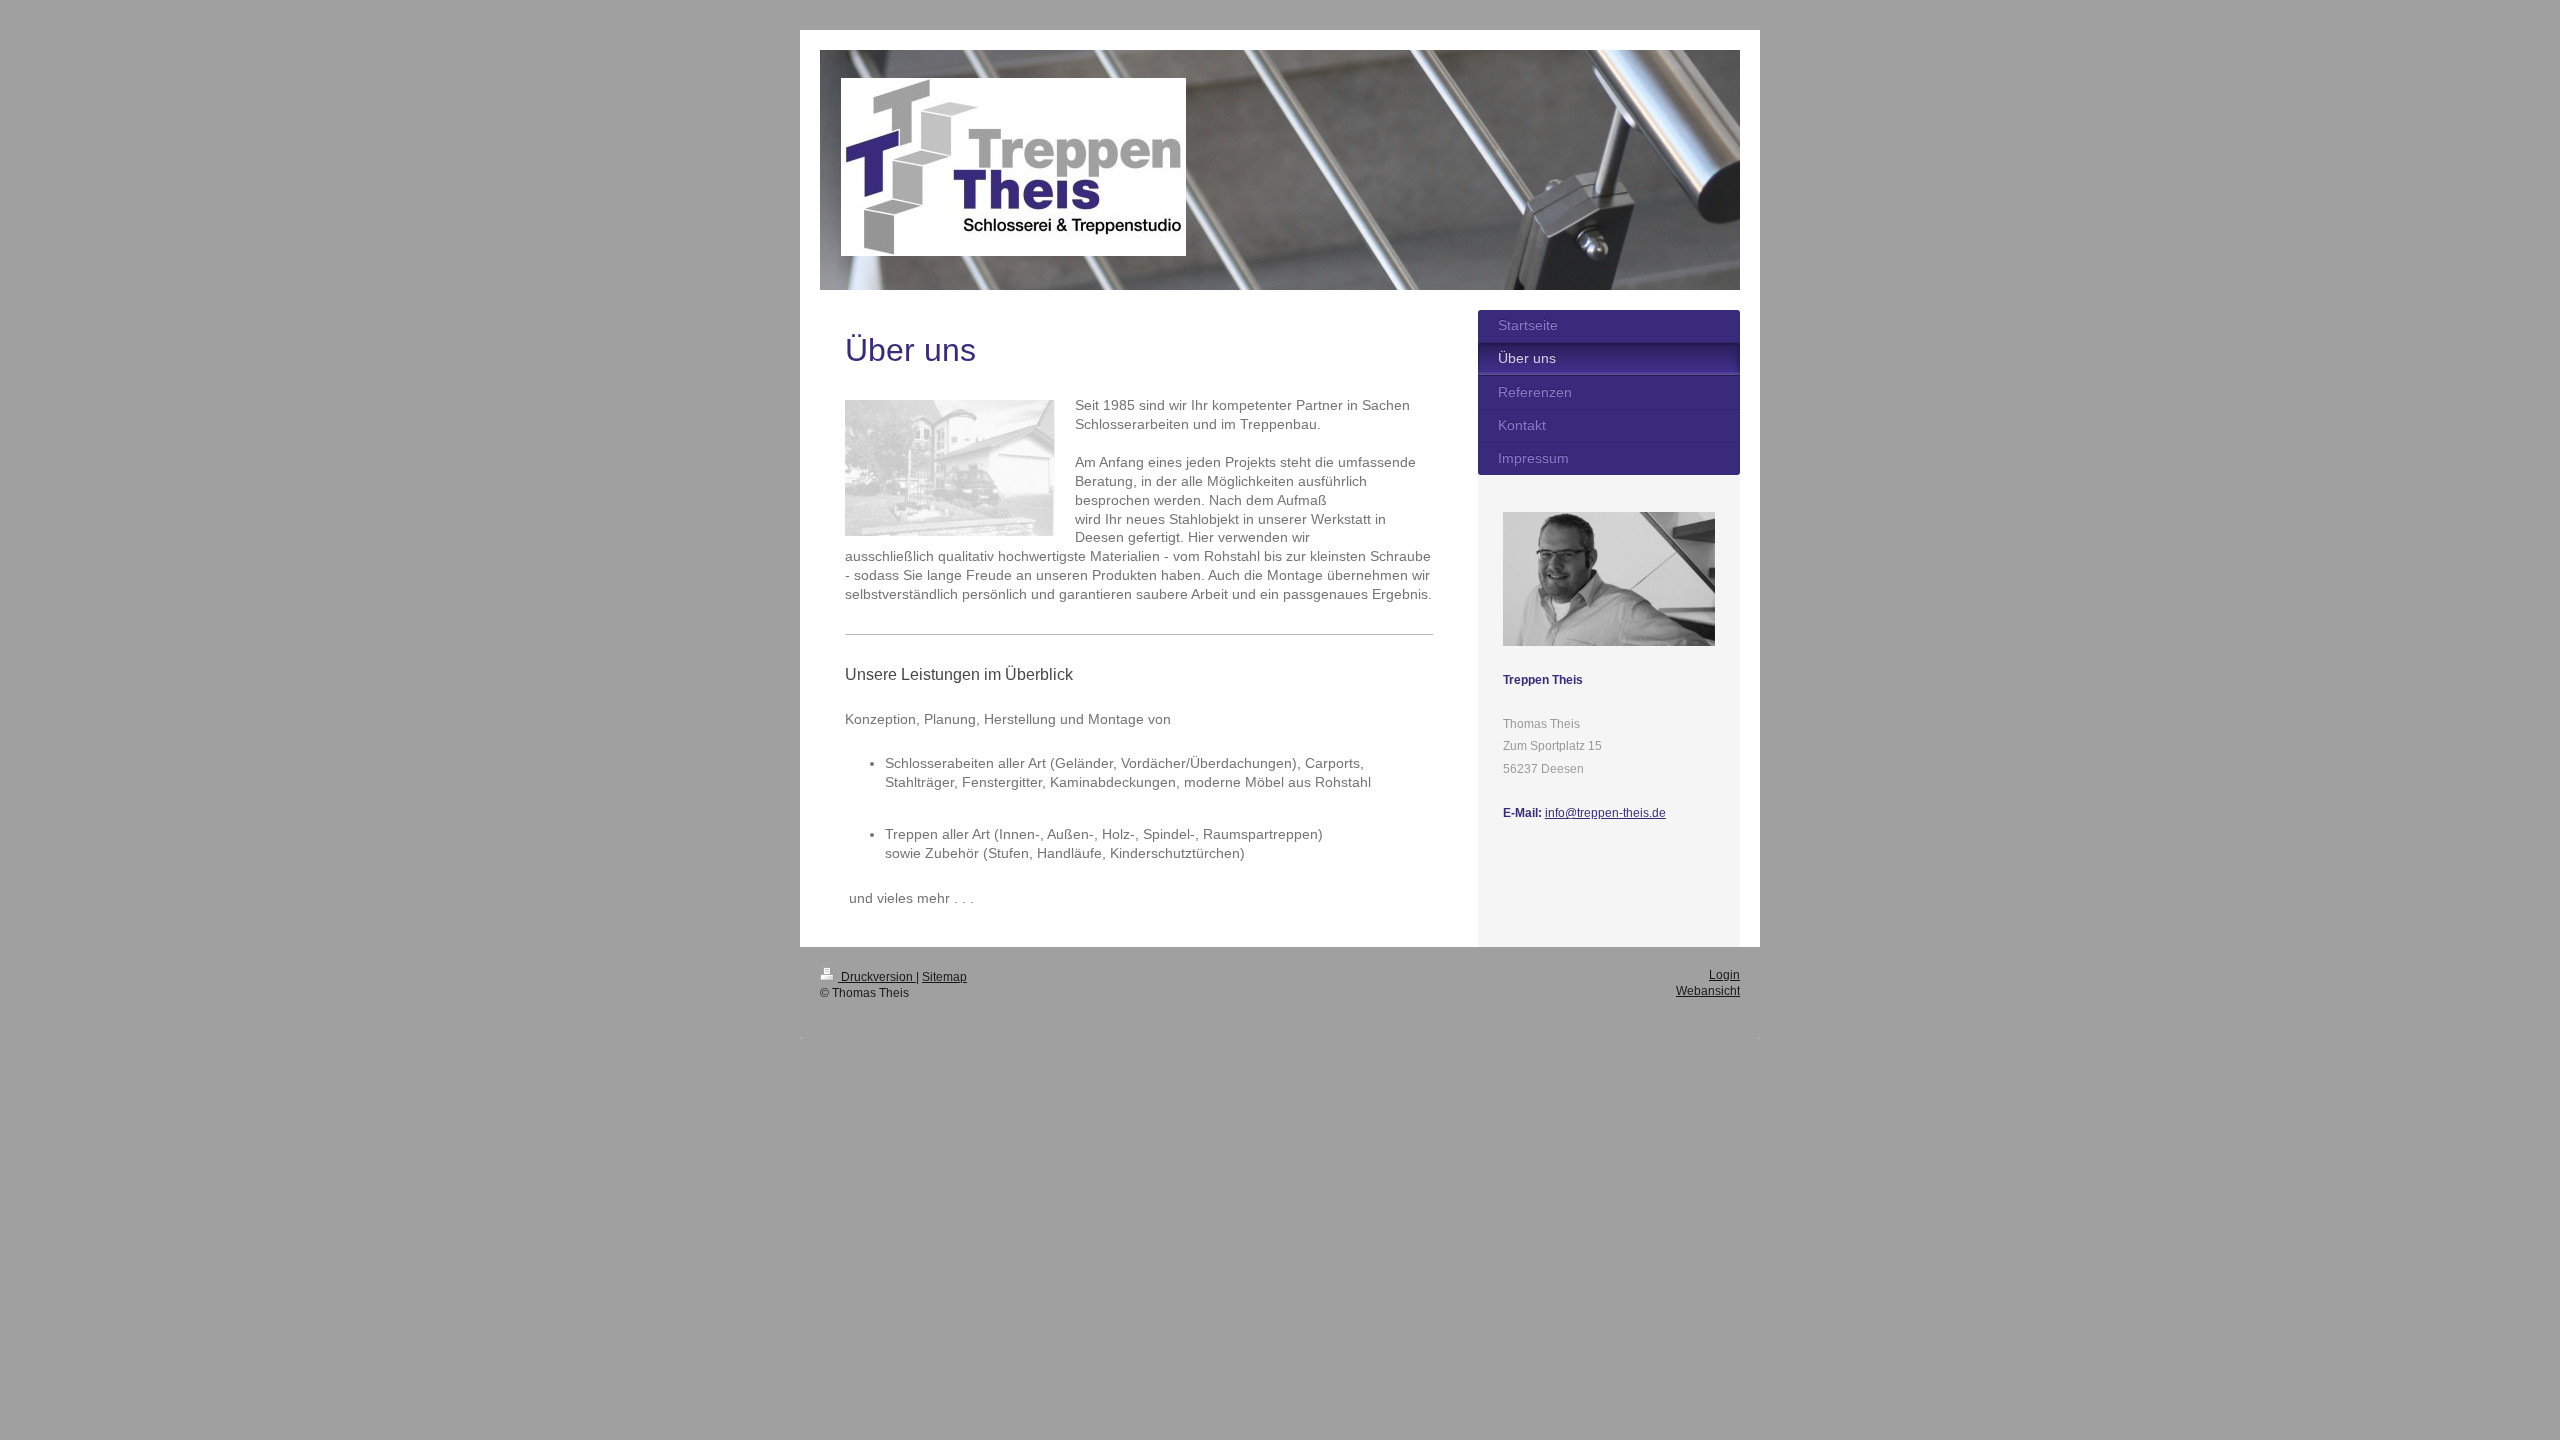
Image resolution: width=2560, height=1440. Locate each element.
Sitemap (944, 977)
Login (1724, 975)
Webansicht (1708, 991)
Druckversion (877, 977)
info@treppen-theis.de (1605, 813)
